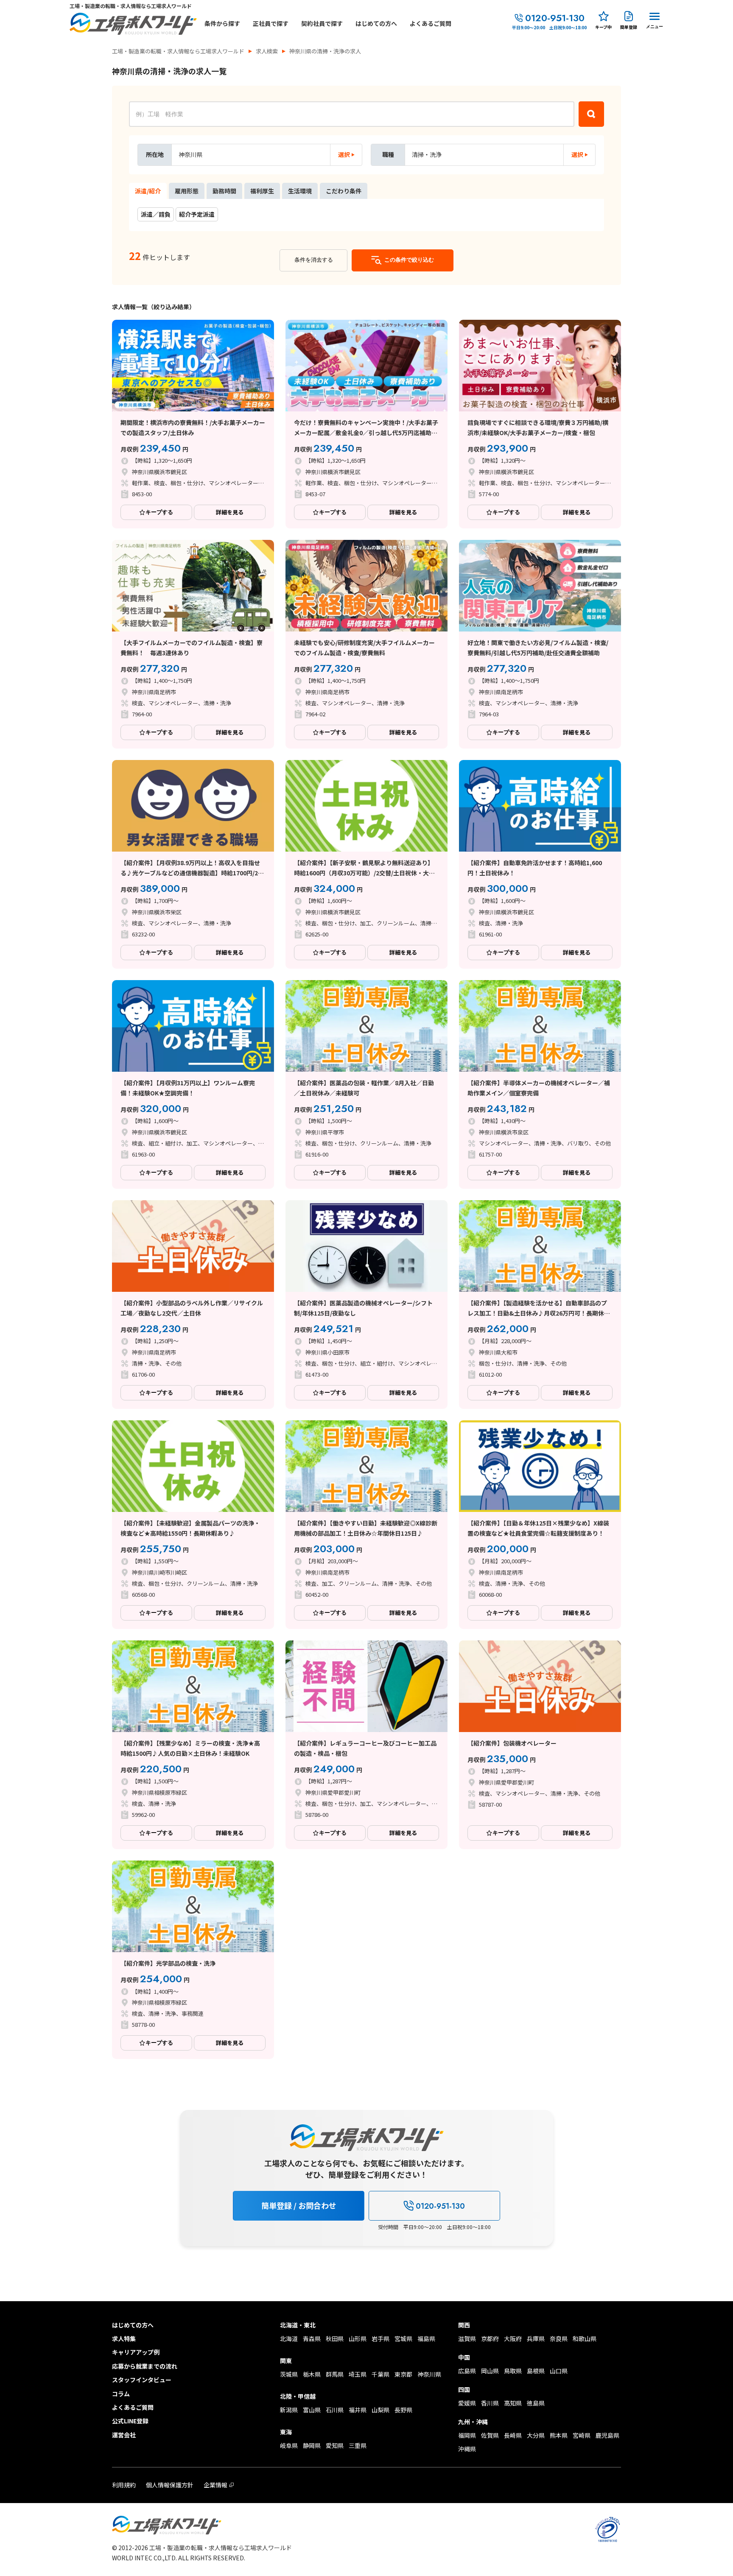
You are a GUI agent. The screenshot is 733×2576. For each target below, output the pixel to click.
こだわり (344, 191)
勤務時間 (224, 191)
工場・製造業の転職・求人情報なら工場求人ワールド (178, 51)
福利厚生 (262, 191)
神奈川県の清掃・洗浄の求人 (325, 51)
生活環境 (300, 191)
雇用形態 (187, 191)
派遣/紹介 (148, 191)
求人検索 (267, 51)
